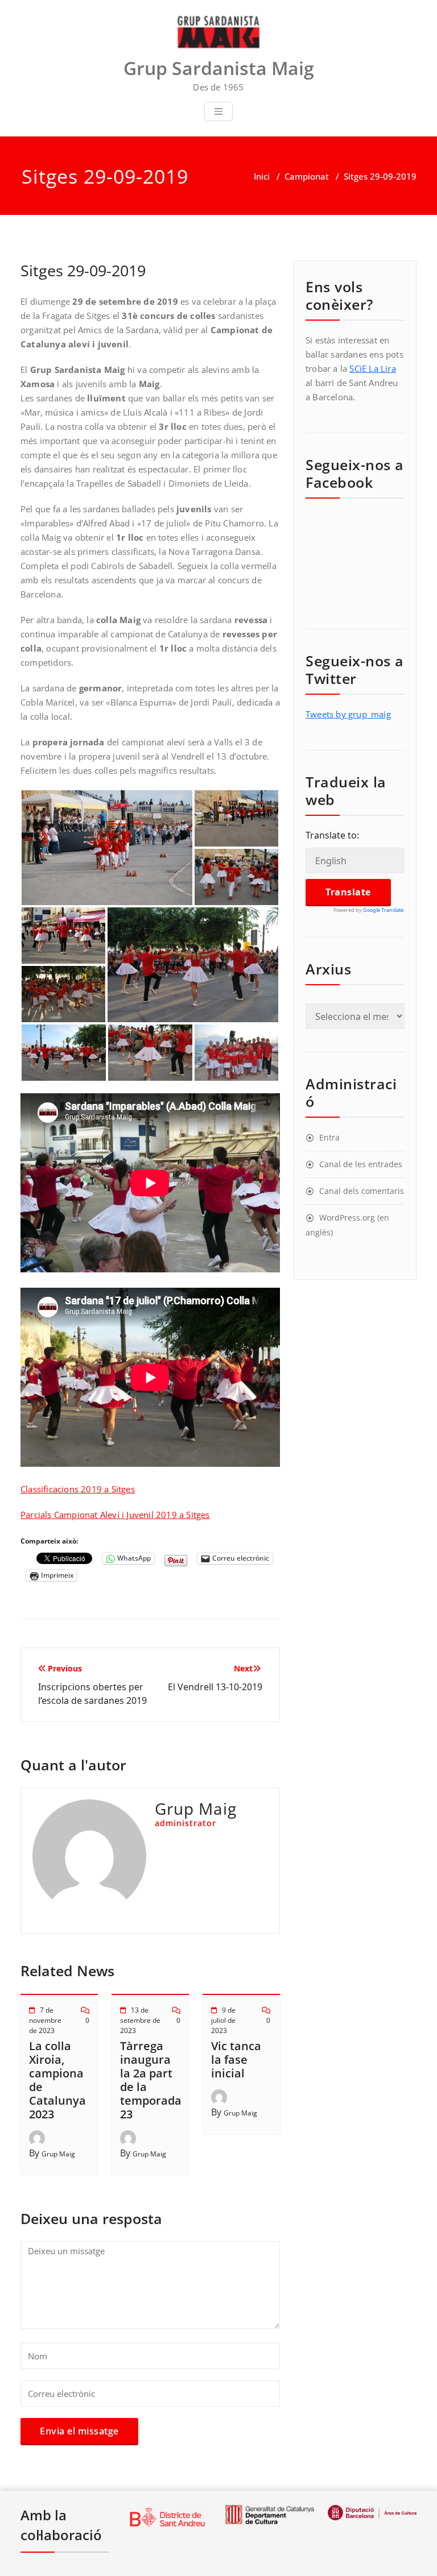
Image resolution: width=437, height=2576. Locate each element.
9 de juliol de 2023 (223, 2020)
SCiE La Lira (372, 368)
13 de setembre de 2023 (140, 2020)
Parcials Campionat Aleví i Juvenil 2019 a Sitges (115, 1515)
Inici (262, 176)
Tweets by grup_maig (348, 714)
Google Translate (383, 910)
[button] (107, 848)
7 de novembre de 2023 (45, 2020)
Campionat (307, 176)
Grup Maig (58, 2154)
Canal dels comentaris (362, 1191)
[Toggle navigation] (218, 111)
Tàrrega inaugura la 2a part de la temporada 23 (151, 2080)
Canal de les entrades (361, 1164)
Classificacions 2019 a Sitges (78, 1489)
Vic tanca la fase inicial (236, 2059)
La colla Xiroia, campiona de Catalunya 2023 (57, 2080)
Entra (329, 1137)
